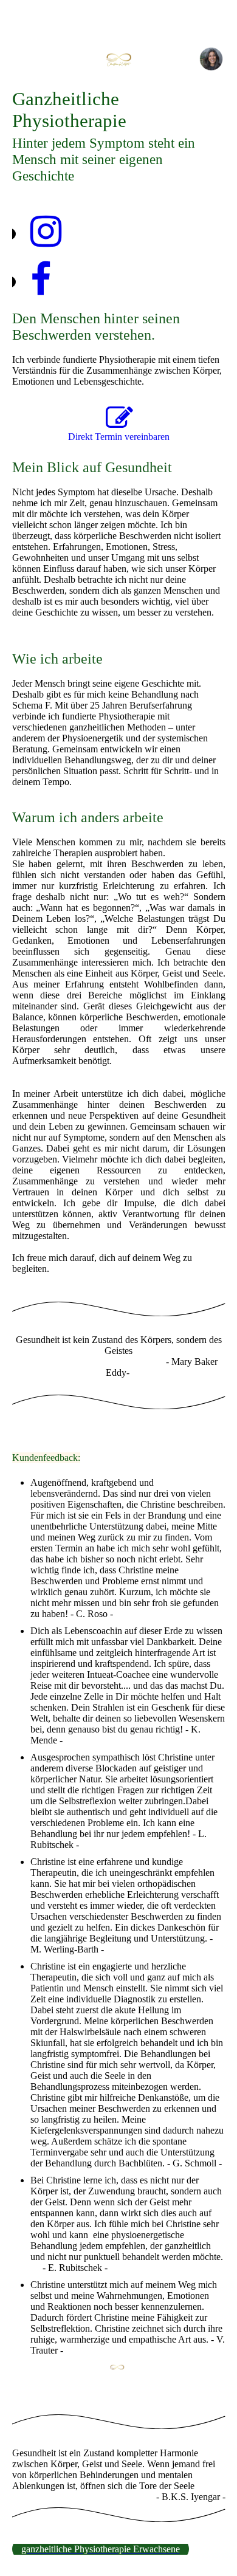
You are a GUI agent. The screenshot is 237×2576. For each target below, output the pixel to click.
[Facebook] (41, 280)
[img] (119, 59)
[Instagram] (46, 232)
